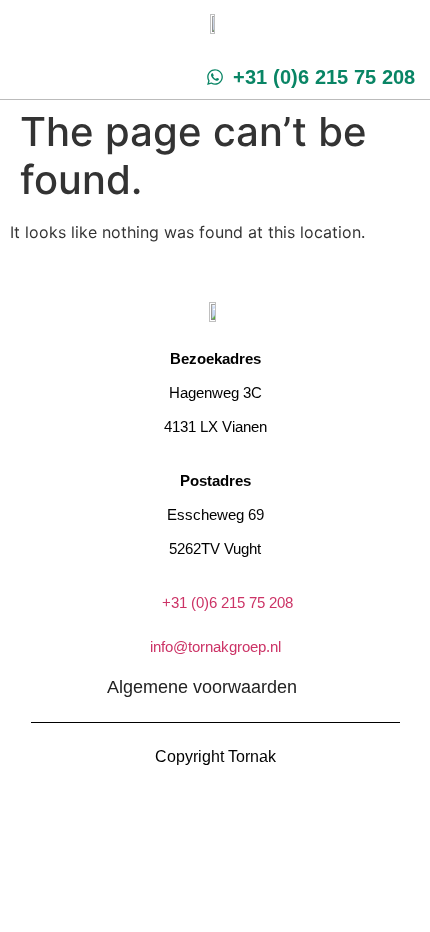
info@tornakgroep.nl (215, 646)
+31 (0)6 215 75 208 (227, 602)
